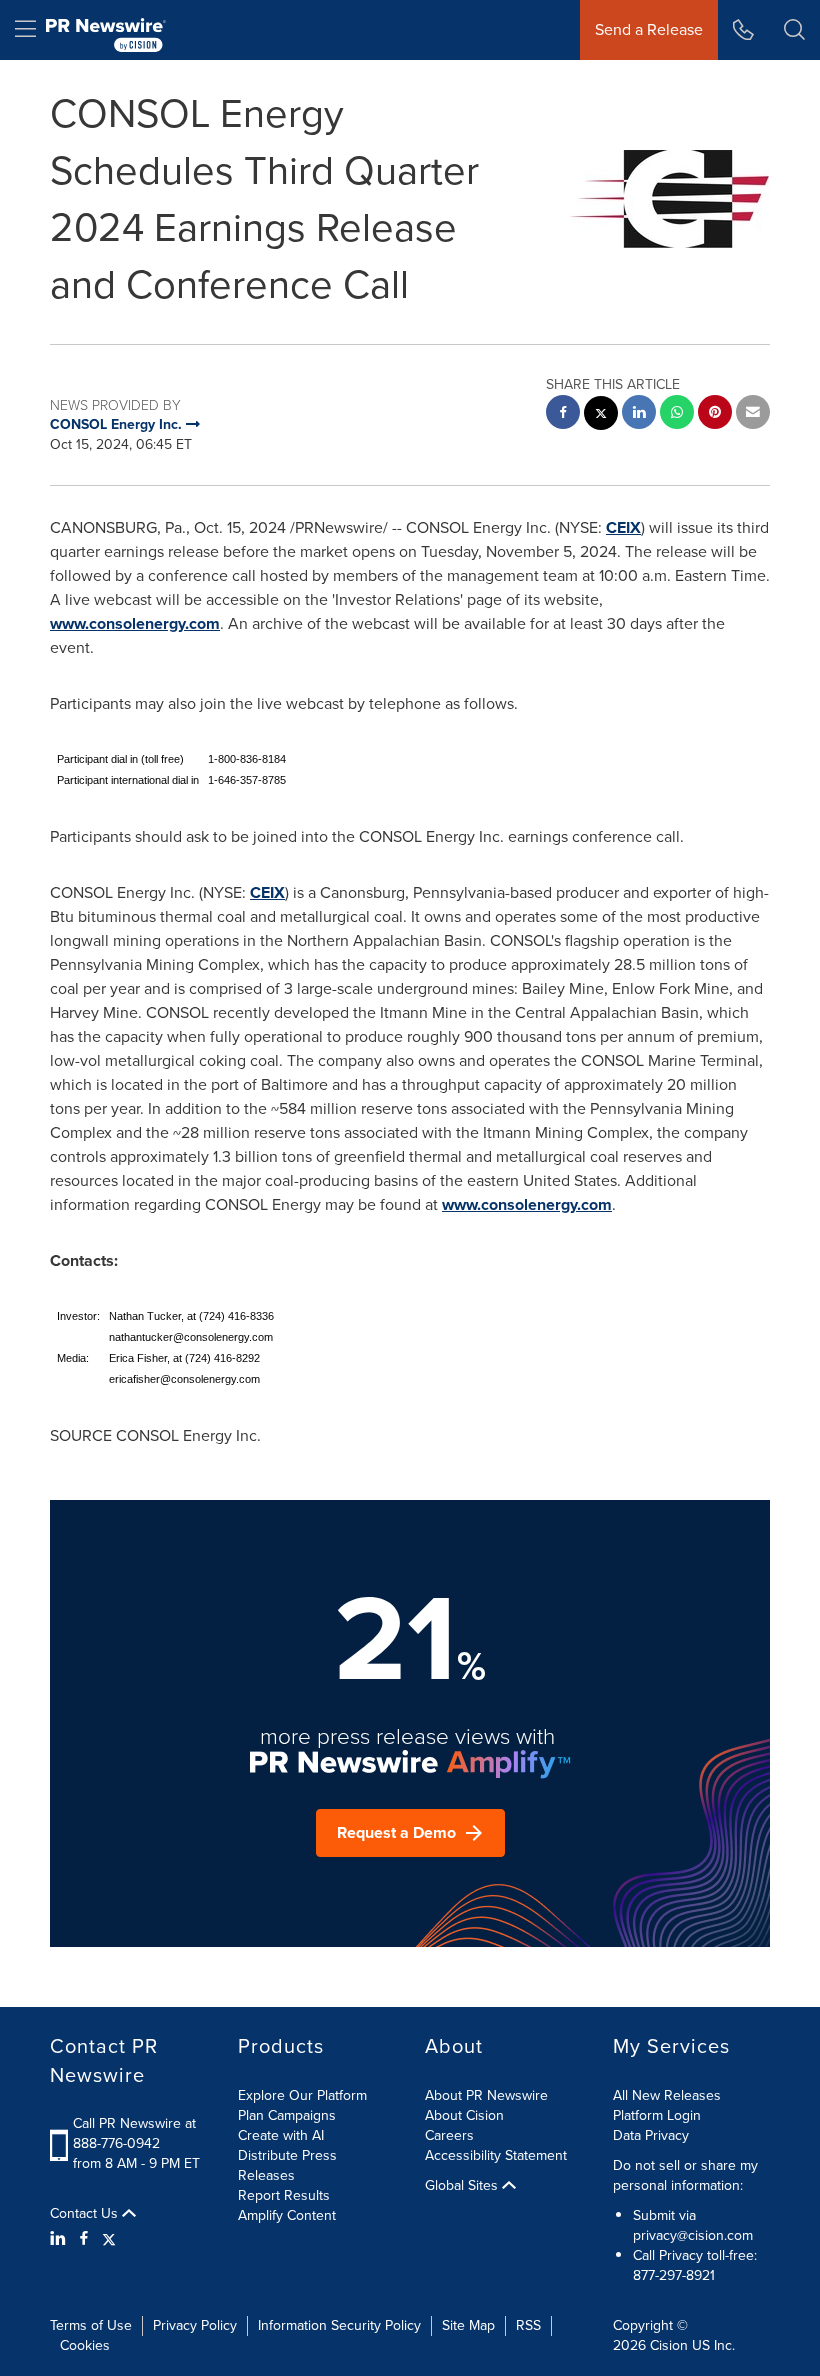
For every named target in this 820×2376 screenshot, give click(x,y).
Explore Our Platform (302, 2095)
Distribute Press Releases (287, 2165)
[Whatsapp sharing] (677, 414)
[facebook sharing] (563, 414)
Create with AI (281, 2135)
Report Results (284, 2195)
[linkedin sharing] (639, 414)
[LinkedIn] (60, 2239)
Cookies (85, 2345)
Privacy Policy (195, 2325)
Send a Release (649, 29)
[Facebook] (84, 2239)
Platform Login (657, 2115)
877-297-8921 (674, 2275)
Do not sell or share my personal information (685, 2175)
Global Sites (463, 2186)
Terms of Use (91, 2325)
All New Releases (667, 2095)
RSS (528, 2325)
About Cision (464, 2115)
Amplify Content (287, 2215)
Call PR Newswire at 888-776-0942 (134, 2133)
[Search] (794, 30)
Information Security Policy (339, 2325)
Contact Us (86, 2214)
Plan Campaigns (287, 2115)
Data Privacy (651, 2135)
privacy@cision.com (693, 2235)
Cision (669, 2345)
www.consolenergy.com (135, 623)
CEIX (623, 527)
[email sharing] (753, 414)
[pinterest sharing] (715, 414)
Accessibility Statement (496, 2155)
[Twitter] (109, 2239)
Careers (449, 2135)
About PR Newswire (486, 2095)
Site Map (468, 2325)
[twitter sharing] (601, 415)
